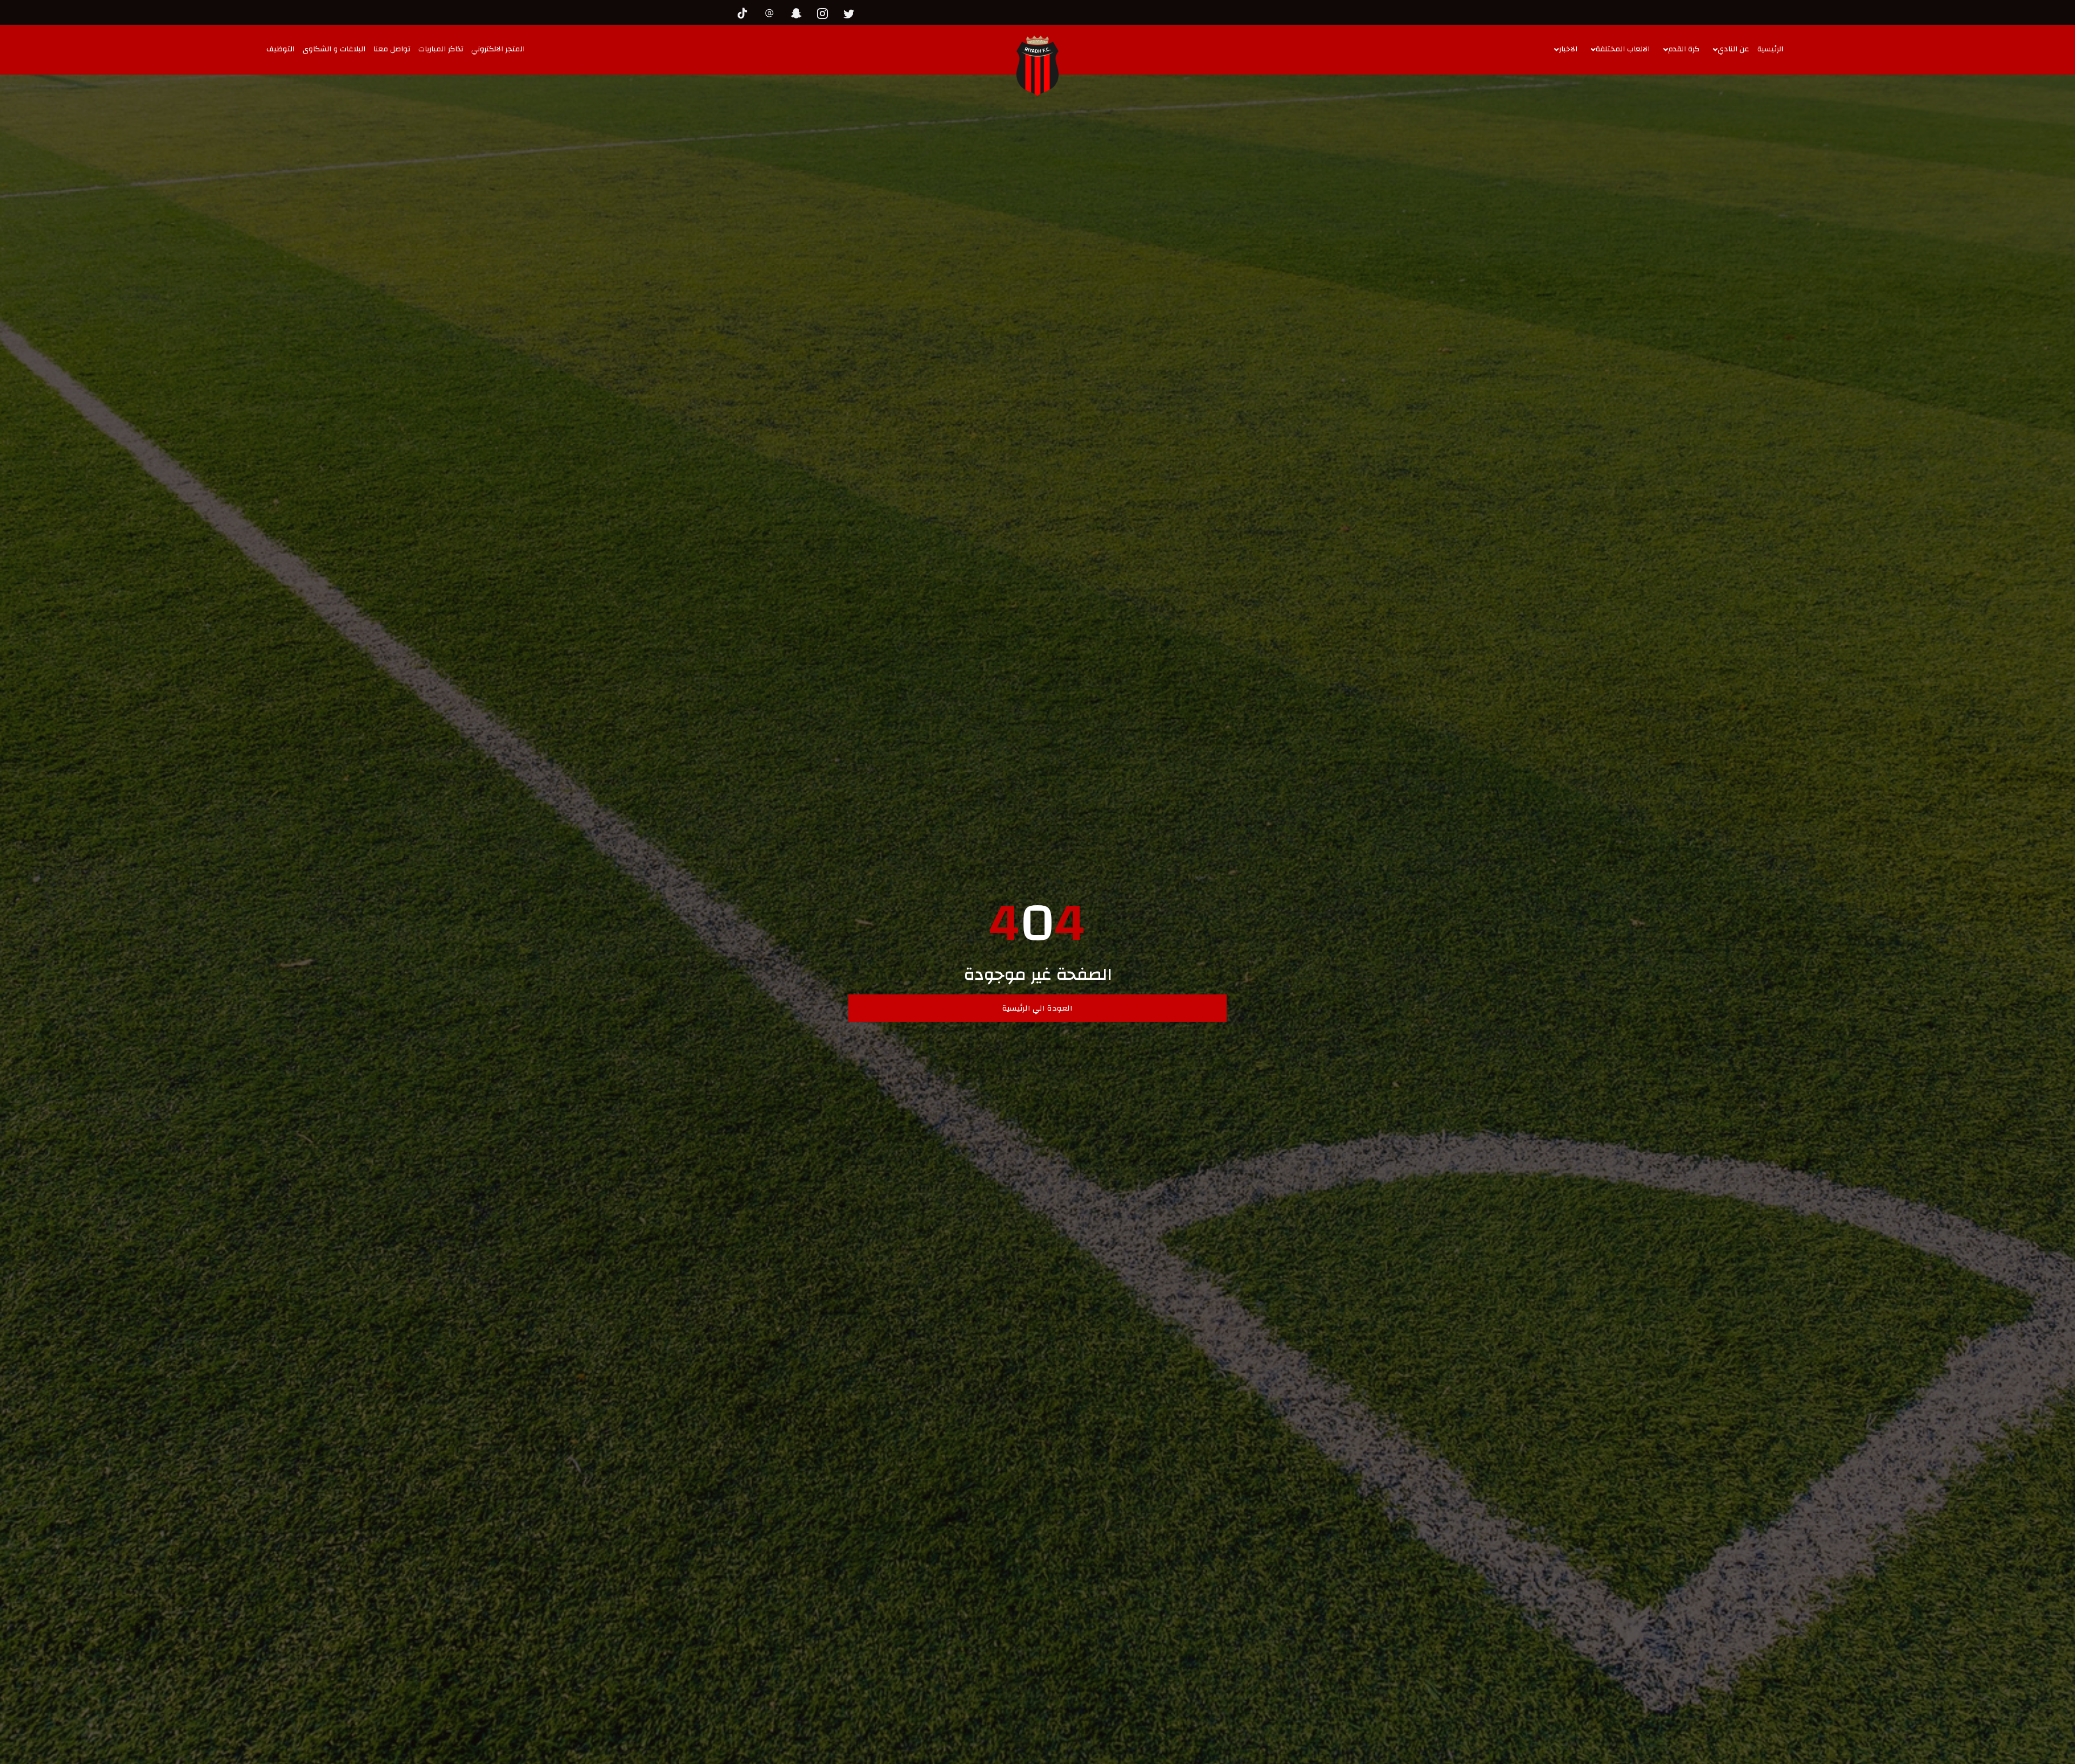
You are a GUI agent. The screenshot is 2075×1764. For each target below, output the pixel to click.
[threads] (772, 12)
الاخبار (1568, 49)
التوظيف (280, 49)
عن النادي (1733, 49)
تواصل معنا (392, 49)
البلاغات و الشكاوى (334, 49)
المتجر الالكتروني (498, 49)
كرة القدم (1684, 49)
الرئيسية (1770, 49)
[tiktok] (746, 12)
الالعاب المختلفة (1623, 49)
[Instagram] (825, 12)
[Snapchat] (799, 12)
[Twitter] (852, 12)
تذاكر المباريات (441, 49)
